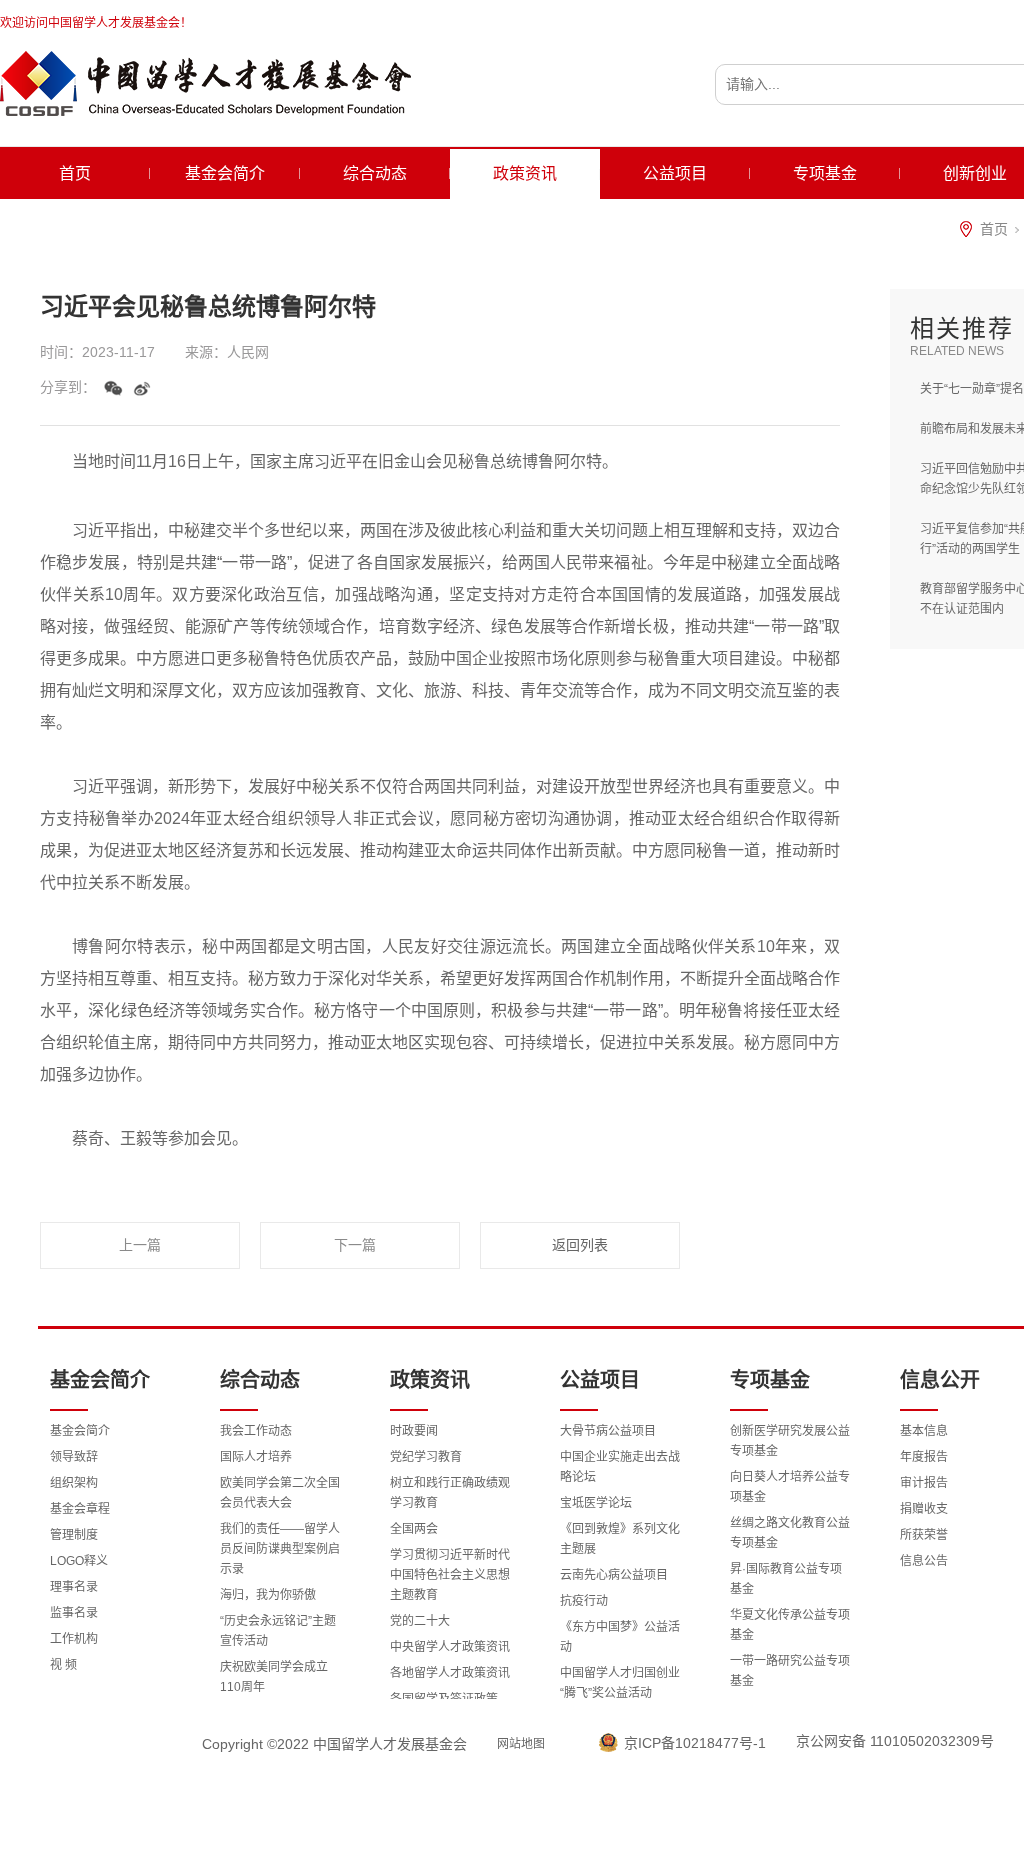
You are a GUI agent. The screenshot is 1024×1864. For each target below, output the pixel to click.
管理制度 (74, 1535)
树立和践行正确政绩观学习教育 (450, 1493)
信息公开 (940, 1380)
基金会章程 (80, 1509)
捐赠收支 (924, 1509)
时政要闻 (414, 1431)
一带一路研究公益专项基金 (790, 1671)
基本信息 (924, 1431)
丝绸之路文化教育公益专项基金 (790, 1533)
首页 (75, 173)
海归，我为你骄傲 (268, 1595)
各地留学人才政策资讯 (450, 1673)
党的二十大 (420, 1621)
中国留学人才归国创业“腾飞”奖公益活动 (620, 1683)
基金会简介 (225, 173)
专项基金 (825, 173)
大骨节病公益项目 (608, 1431)
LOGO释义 (79, 1561)
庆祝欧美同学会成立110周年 (274, 1677)
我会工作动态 (256, 1431)
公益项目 (675, 173)
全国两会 (414, 1529)
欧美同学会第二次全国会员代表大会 (280, 1493)
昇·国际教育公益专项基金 (786, 1579)
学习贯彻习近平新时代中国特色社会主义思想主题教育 (450, 1575)
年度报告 (924, 1457)
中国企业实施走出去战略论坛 (620, 1467)
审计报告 (924, 1483)
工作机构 (74, 1639)
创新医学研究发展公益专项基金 (790, 1441)
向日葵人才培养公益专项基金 (790, 1487)
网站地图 (521, 1744)
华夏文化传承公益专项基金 (790, 1625)
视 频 (63, 1665)
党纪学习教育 (426, 1457)
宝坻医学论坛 (596, 1503)
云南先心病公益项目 (614, 1575)
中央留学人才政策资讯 (450, 1647)
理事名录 (74, 1587)
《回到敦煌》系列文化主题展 (620, 1539)
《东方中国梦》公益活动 (620, 1637)
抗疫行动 (584, 1601)
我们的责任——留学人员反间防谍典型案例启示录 (280, 1549)
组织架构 (74, 1483)
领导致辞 (74, 1457)
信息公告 (924, 1561)
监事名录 (74, 1613)
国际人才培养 (256, 1457)
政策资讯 (525, 173)
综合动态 (375, 173)
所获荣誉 (924, 1535)
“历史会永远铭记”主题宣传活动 (278, 1631)
